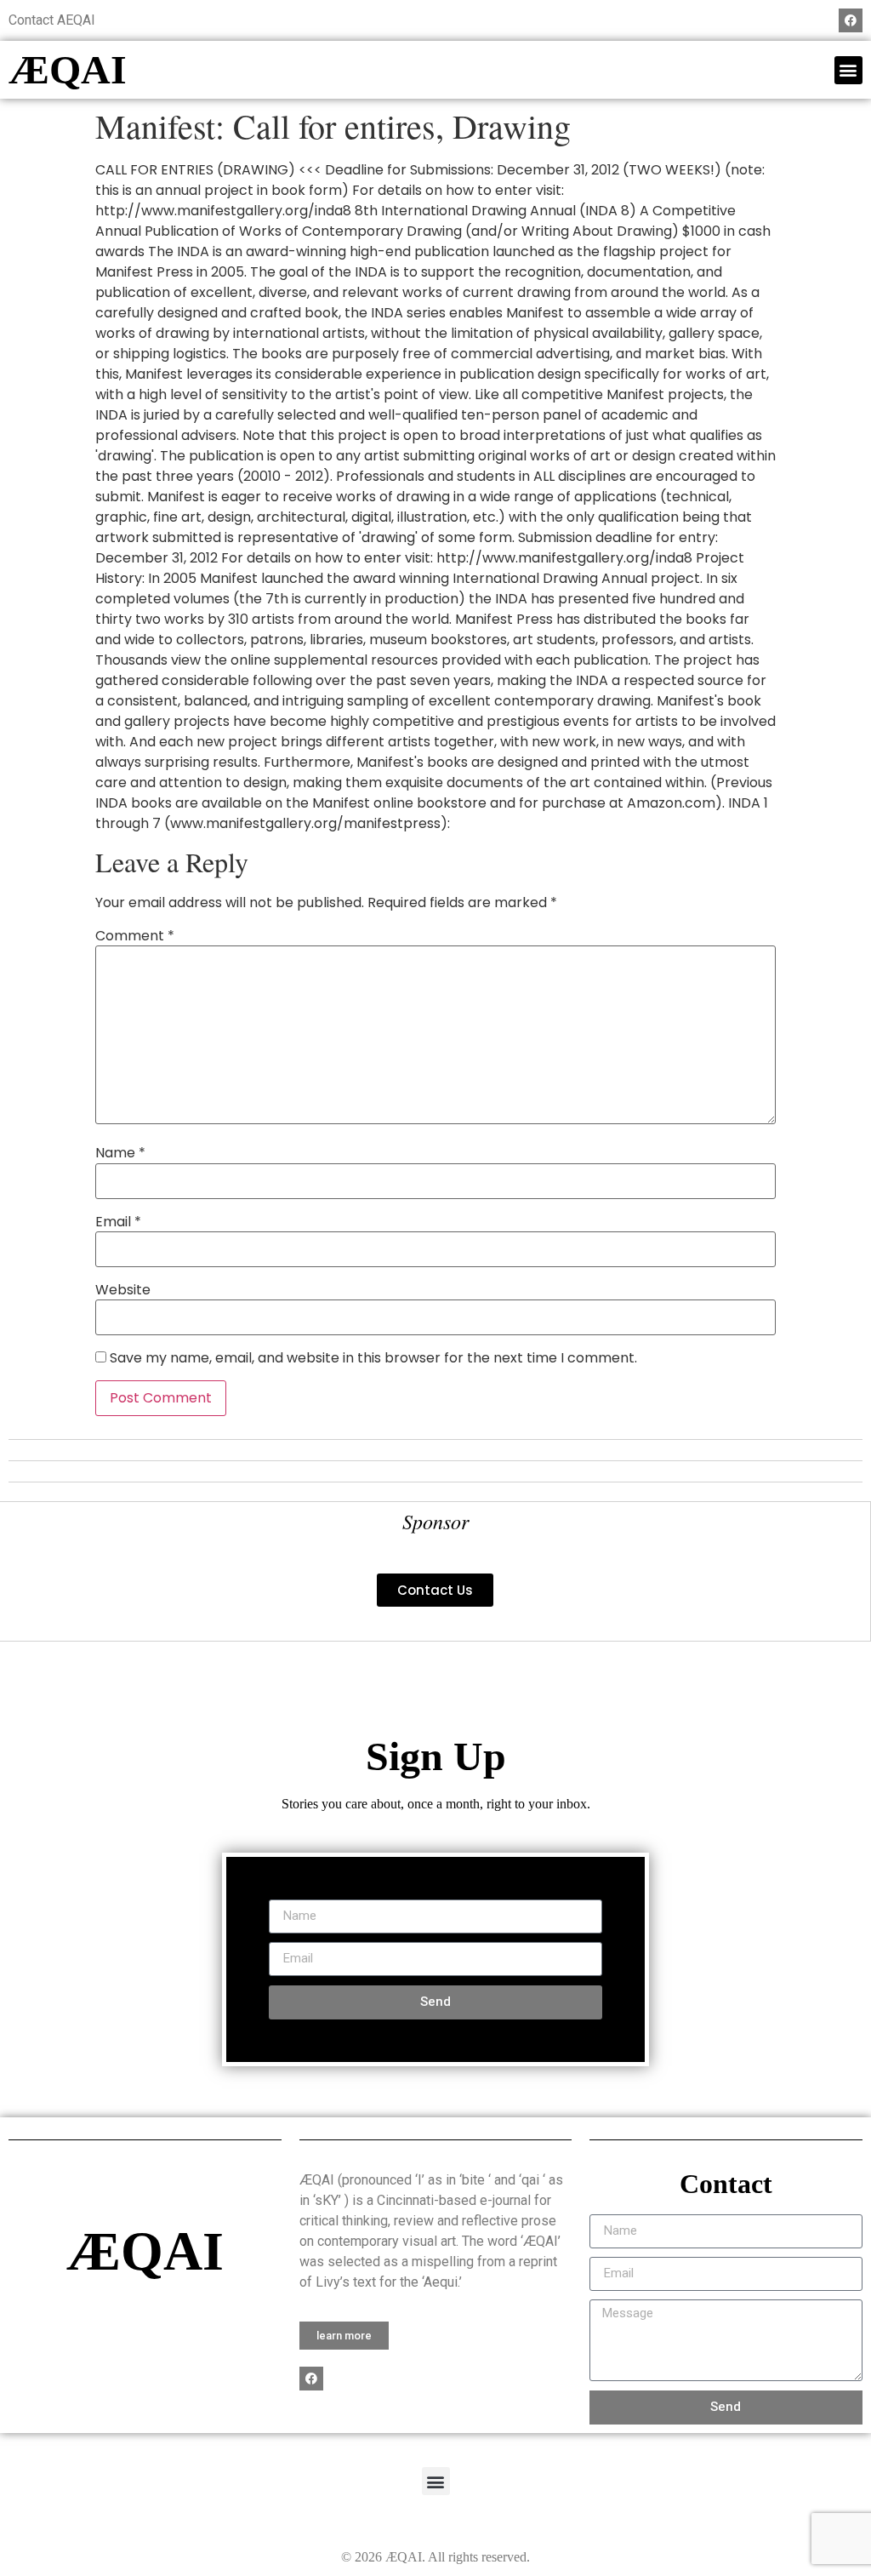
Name (120, 1153)
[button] (848, 70)
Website (123, 1290)
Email (118, 1222)
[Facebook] (851, 20)
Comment (135, 936)
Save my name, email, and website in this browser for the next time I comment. (373, 1358)
